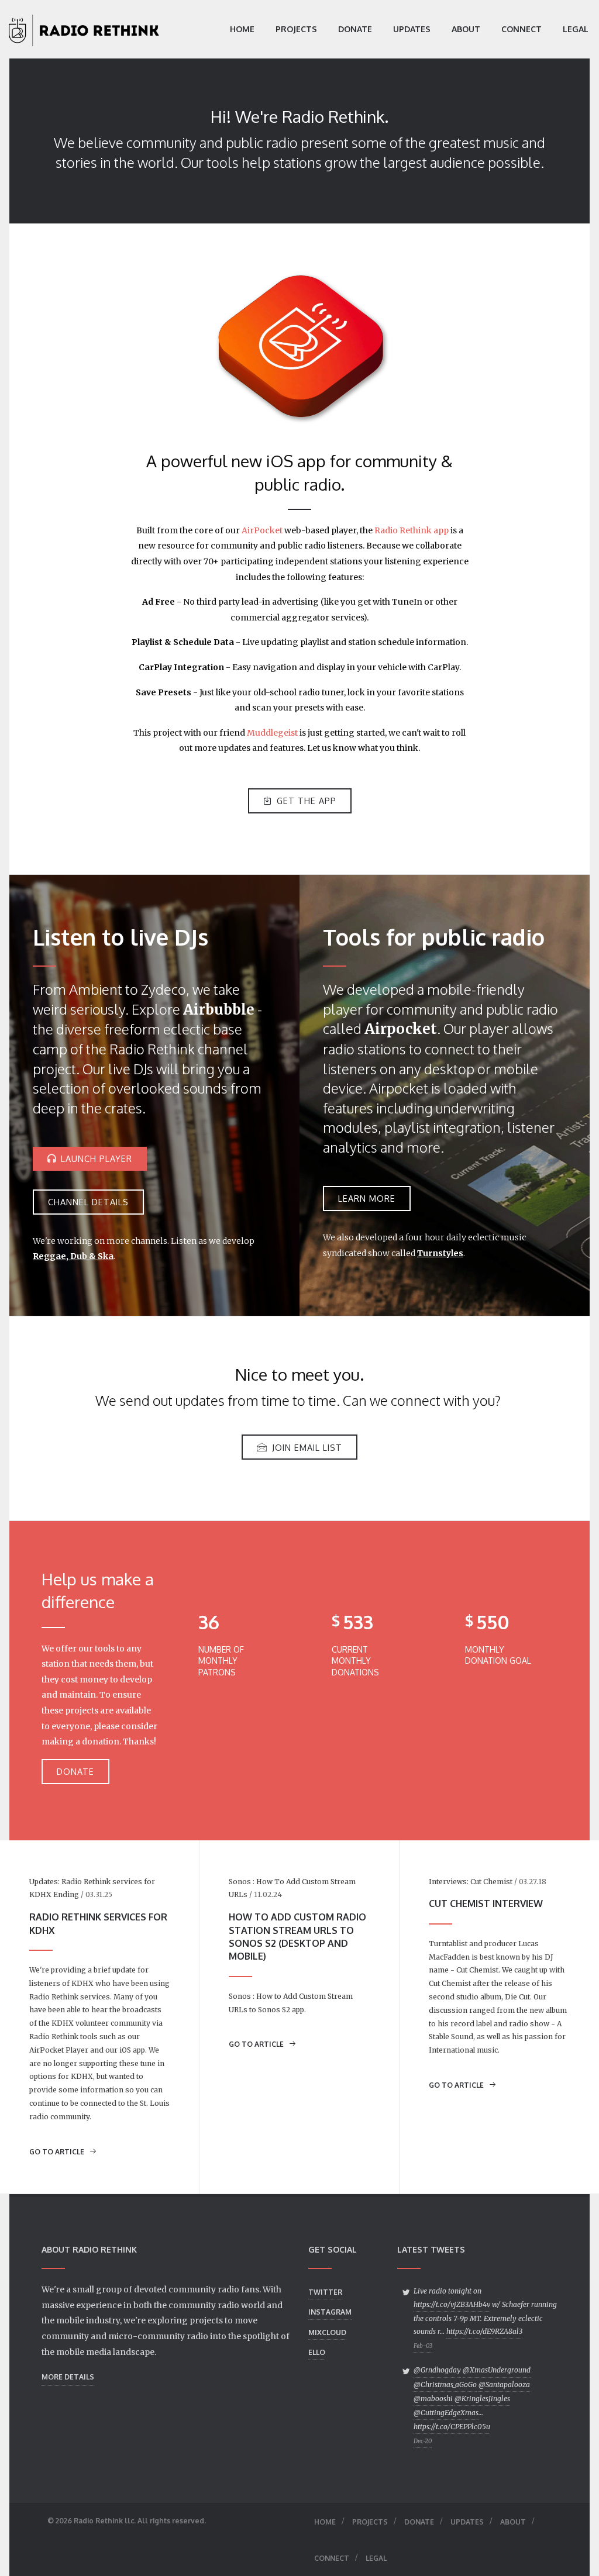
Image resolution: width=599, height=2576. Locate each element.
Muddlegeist (272, 733)
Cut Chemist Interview (486, 1903)
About (466, 29)
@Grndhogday (437, 2370)
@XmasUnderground (497, 2370)
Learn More (367, 1198)
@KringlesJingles (482, 2399)
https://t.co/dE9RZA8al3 (484, 2331)
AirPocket (262, 530)
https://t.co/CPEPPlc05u (452, 2427)
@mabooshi (433, 2399)
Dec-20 (423, 2441)
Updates (412, 29)
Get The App (307, 801)
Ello (317, 2352)
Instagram (330, 2312)
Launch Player (97, 1158)
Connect (521, 29)
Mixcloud (327, 2332)
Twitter (325, 2292)
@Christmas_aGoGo (445, 2384)
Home (242, 29)
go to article (58, 2152)
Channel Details (88, 1202)
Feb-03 (423, 2346)
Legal (576, 29)
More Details (68, 2377)
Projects (296, 29)
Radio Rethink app (412, 530)
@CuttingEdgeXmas (446, 2413)
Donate (355, 29)
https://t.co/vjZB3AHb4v (452, 2304)
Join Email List (307, 1447)
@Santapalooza (504, 2384)
